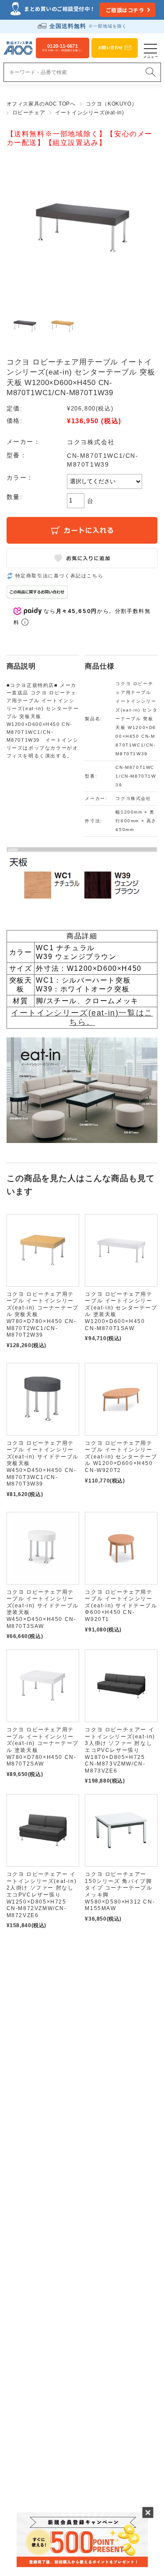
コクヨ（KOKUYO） (112, 104)
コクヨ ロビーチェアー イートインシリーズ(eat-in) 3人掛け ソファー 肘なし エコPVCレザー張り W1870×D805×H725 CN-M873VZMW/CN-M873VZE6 (120, 1750)
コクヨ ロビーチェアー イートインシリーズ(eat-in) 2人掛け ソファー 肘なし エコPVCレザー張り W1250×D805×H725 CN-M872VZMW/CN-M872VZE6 (42, 1895)
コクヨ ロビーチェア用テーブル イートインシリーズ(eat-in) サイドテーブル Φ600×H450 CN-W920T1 (121, 1606)
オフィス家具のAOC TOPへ (41, 104)
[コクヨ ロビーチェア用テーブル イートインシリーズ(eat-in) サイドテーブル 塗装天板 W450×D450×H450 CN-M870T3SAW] (43, 1548)
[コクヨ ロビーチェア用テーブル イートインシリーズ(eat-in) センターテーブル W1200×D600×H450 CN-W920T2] (121, 1399)
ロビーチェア (29, 113)
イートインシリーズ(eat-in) (89, 113)
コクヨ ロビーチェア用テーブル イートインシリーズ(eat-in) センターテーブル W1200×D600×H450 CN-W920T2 (121, 1457)
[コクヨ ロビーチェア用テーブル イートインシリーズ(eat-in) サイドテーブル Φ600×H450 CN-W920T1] (121, 1548)
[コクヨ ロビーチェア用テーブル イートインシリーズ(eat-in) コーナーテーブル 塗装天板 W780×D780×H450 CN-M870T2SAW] (43, 1686)
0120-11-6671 (63, 48)
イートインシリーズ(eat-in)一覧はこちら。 (82, 1017)
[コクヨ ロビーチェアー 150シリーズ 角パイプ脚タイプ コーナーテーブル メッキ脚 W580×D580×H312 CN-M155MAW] (121, 1830)
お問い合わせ (110, 48)
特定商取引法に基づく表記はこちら (59, 576)
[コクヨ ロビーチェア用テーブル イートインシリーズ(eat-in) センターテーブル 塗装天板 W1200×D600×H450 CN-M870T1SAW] (121, 1250)
